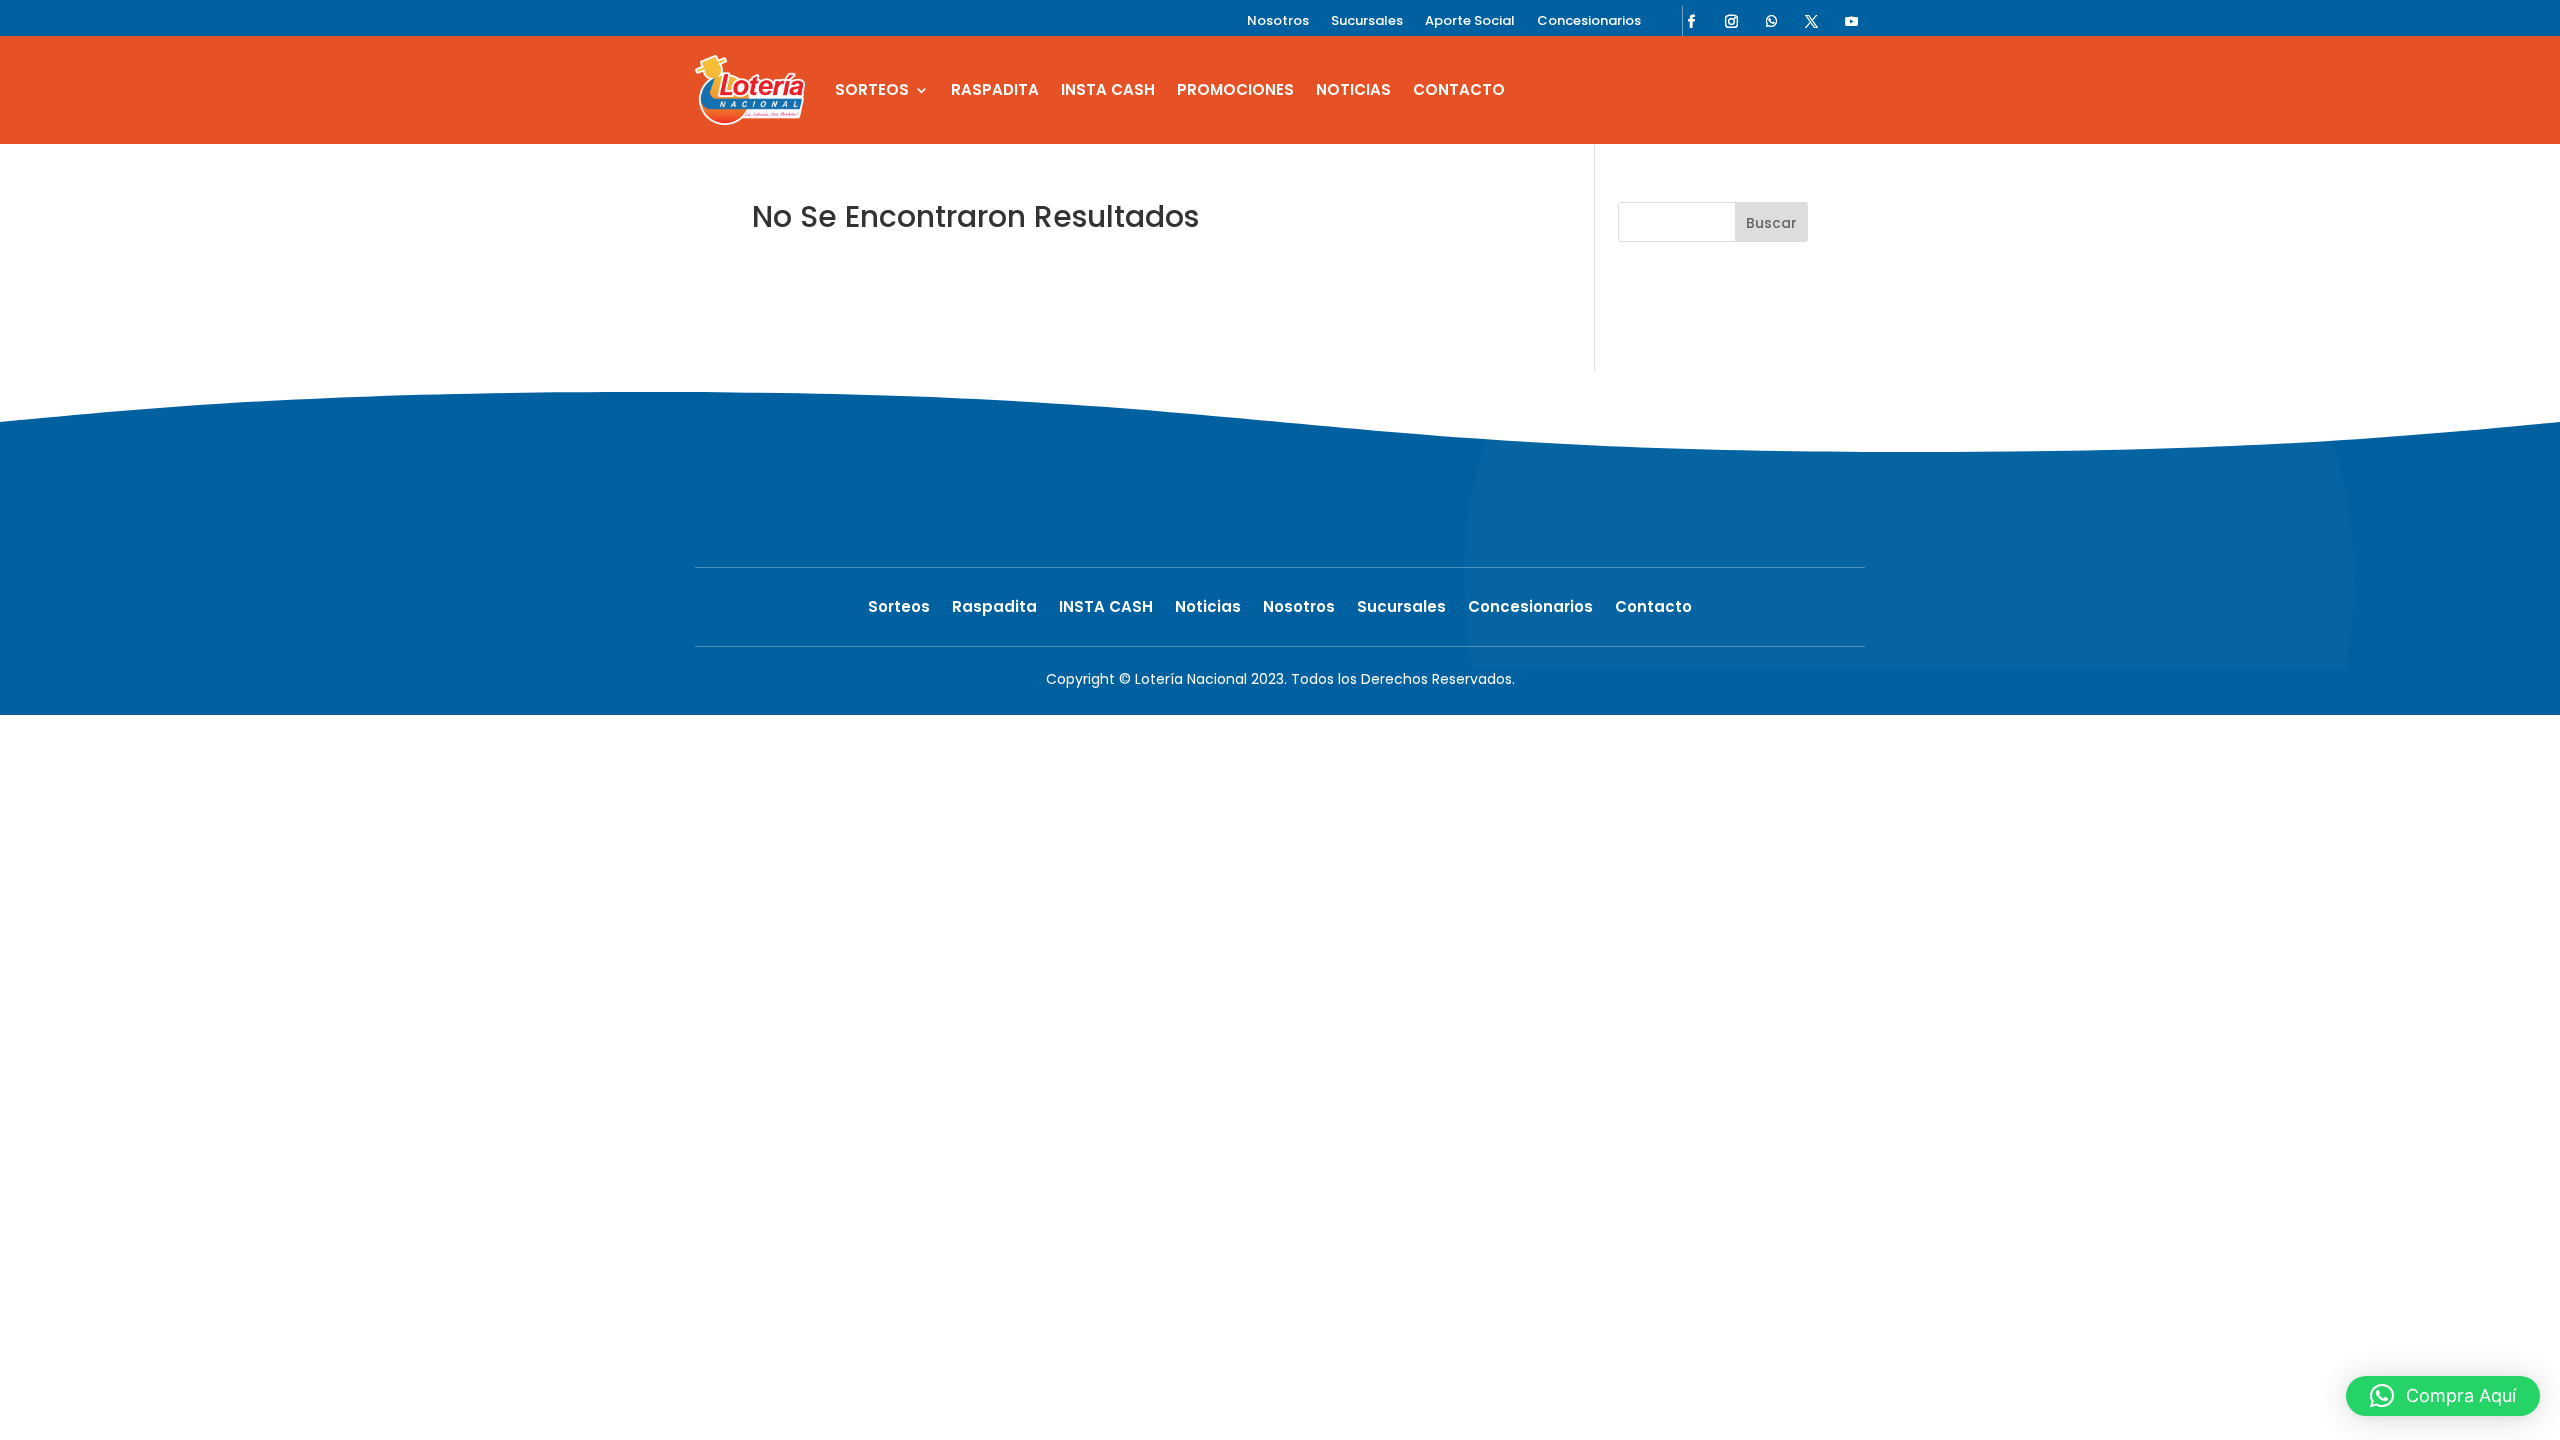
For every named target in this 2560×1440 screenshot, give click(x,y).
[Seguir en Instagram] (1732, 21)
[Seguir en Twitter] (1812, 21)
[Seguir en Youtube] (1852, 21)
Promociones (1235, 89)
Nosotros (1278, 22)
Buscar (1771, 223)
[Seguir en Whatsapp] (1772, 21)
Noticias (1353, 89)
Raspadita (995, 89)
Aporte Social (1470, 22)
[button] (2443, 1396)
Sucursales (1367, 22)
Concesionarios (1589, 22)
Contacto (1459, 89)
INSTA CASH (1108, 89)
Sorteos (872, 89)
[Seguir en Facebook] (1692, 21)
